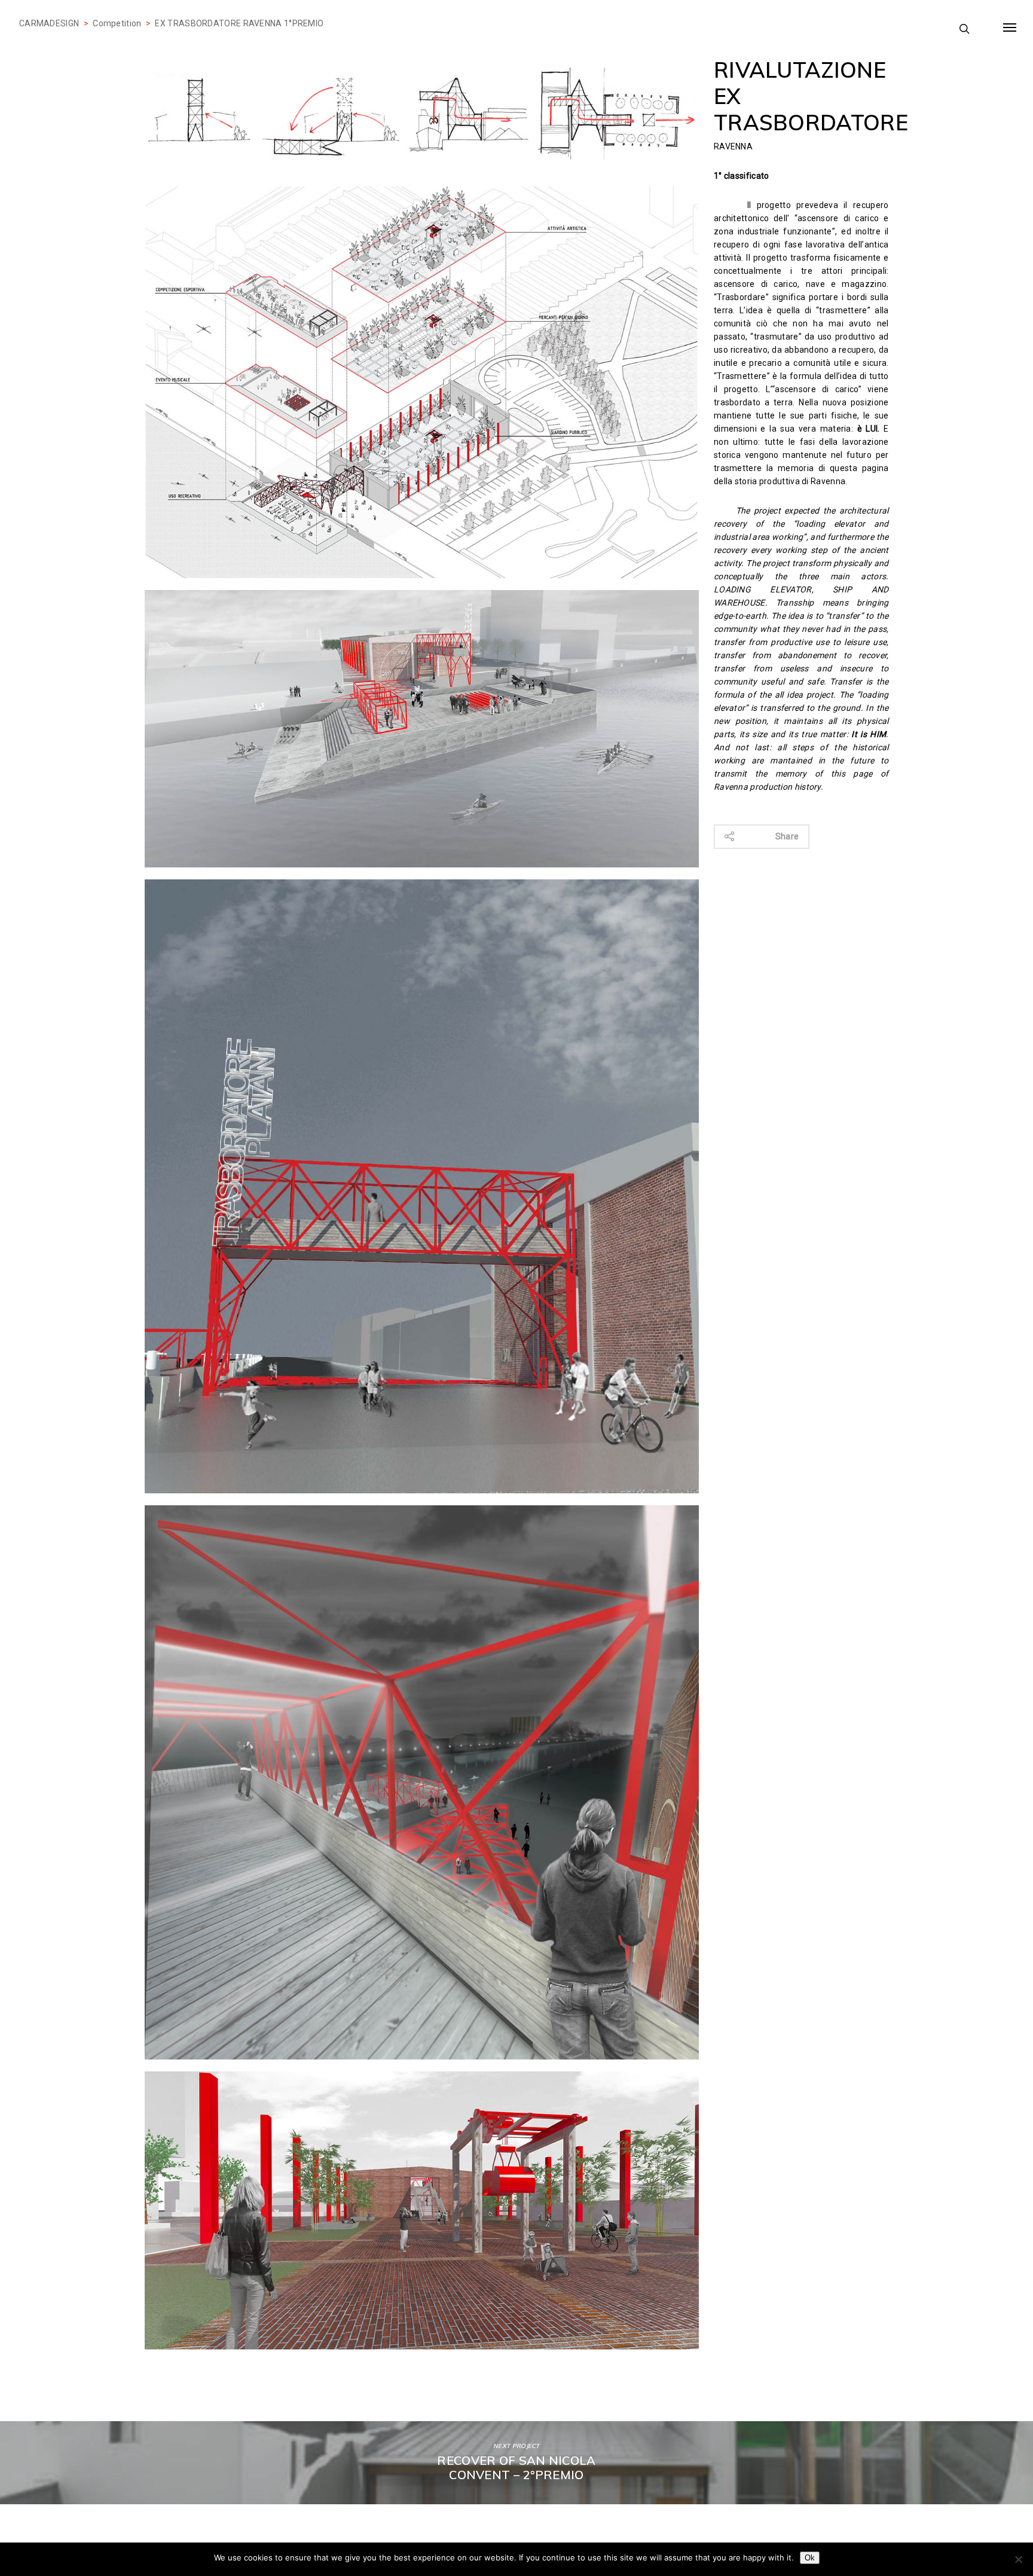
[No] (1018, 2559)
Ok (810, 2558)
